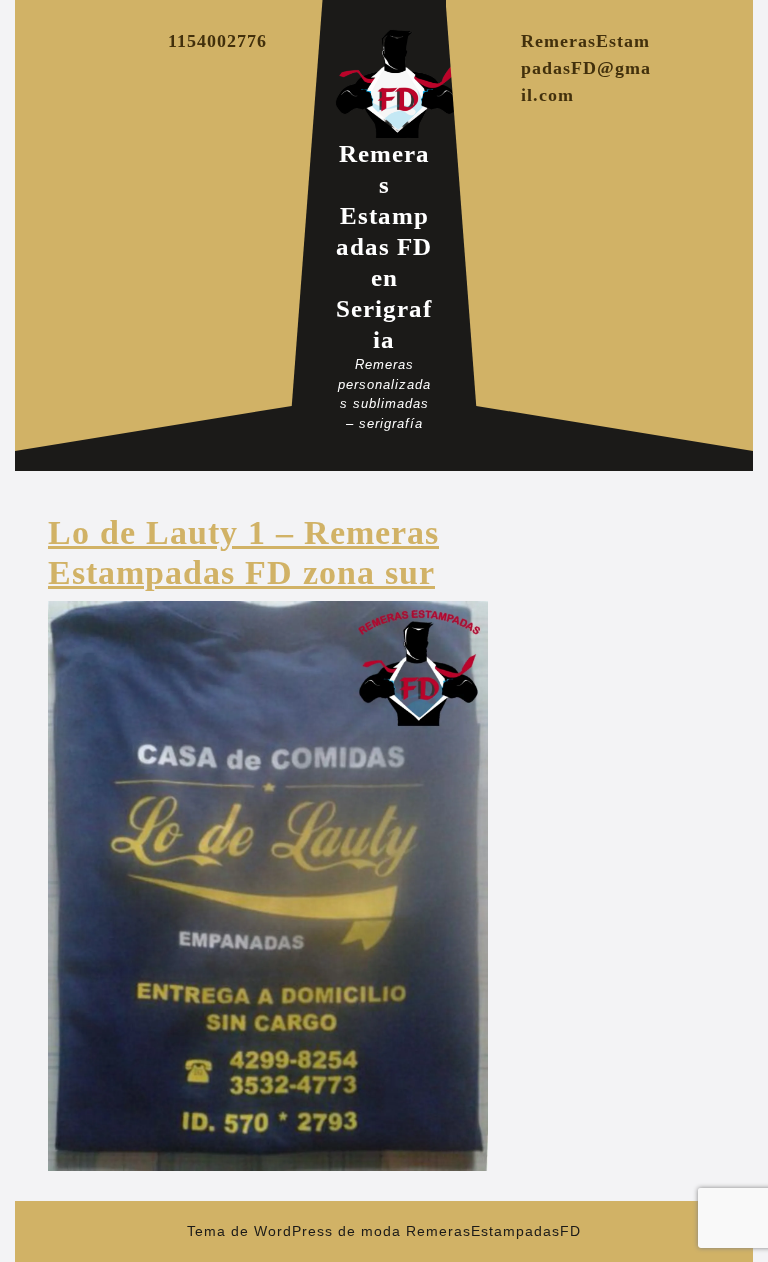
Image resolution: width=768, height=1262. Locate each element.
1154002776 (217, 41)
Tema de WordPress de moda (294, 1231)
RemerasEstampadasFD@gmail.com (586, 68)
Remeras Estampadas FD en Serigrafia (384, 246)
